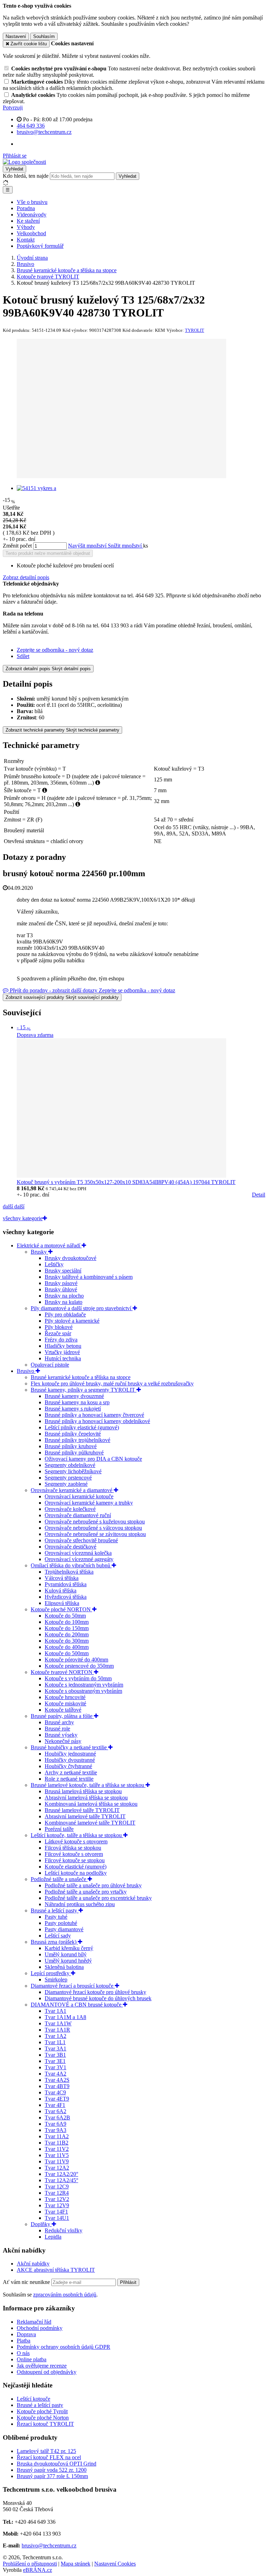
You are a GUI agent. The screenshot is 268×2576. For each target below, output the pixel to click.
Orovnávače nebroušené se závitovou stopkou (95, 1534)
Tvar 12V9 (57, 2205)
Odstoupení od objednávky (47, 2372)
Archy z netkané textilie (71, 1772)
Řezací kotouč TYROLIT (45, 2424)
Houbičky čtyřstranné (68, 1766)
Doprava (26, 2334)
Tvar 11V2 (57, 2149)
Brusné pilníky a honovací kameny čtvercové (94, 1415)
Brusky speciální (63, 1271)
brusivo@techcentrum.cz (49, 2546)
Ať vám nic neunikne (27, 2282)
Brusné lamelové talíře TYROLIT (82, 1810)
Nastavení (16, 36)
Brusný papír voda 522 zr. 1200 (52, 2470)
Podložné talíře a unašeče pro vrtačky (86, 1892)
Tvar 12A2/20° (61, 2174)
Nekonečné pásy (63, 1741)
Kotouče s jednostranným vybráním (84, 1685)
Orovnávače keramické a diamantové (72, 1490)
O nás (23, 2353)
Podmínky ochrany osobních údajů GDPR (64, 2347)
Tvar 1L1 (55, 2042)
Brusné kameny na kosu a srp (77, 1402)
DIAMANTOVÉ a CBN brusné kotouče (77, 2005)
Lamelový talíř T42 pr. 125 (46, 2451)
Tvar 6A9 (55, 2124)
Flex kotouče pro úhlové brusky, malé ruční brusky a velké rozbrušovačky (112, 1383)
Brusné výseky (61, 1735)
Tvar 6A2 (55, 2111)
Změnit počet (17, 546)
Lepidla (53, 2237)
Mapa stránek (76, 2564)
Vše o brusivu (32, 202)
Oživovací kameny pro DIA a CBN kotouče (93, 1459)
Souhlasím (44, 36)
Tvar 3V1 (55, 2067)
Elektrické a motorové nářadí (49, 1245)
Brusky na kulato (64, 1302)
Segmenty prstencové (68, 1478)
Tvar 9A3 (55, 2130)
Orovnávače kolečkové (70, 1509)
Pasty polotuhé (61, 1923)
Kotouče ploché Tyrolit (42, 2411)
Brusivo (26, 1371)
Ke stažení (28, 221)
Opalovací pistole (50, 1365)
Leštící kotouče (33, 2399)
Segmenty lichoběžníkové (73, 1471)
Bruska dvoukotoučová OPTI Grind (57, 2464)
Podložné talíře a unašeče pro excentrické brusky (98, 1898)
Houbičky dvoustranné (70, 1760)
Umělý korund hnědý (68, 1961)
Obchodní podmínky (40, 2328)
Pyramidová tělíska (66, 1584)
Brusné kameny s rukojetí (73, 1409)
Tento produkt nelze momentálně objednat (48, 553)
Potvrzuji (13, 108)
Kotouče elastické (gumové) (76, 1867)
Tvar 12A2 (57, 2168)
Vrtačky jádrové (62, 1352)
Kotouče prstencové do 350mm (79, 1666)
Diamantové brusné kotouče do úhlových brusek (98, 1998)
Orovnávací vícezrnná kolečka (78, 1553)
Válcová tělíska (62, 1578)
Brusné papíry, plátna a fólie (62, 1716)
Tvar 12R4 (57, 2193)
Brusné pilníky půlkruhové (74, 1453)
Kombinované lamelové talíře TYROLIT (90, 1823)
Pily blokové (59, 1327)
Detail (259, 1195)
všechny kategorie (23, 1218)
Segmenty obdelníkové (70, 1465)
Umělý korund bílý (66, 1954)
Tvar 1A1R (57, 2030)
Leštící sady (58, 1936)
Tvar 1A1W (58, 2023)
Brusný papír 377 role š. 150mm (52, 2476)
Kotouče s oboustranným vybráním (83, 1691)
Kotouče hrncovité (65, 1697)
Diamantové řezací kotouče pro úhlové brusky (95, 1992)
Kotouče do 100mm (67, 1622)
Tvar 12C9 (57, 2187)
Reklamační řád (34, 2322)
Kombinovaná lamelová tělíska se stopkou (91, 1804)
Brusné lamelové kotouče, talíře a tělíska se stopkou (88, 1785)
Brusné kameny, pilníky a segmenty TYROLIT (84, 1390)
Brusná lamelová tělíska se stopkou (83, 1791)
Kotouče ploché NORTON (61, 1609)
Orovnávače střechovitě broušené (81, 1540)
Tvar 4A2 (55, 2074)
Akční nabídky (33, 2264)
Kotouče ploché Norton (43, 2418)
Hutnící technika (63, 1358)
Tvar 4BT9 (57, 2086)
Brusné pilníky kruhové (71, 1446)
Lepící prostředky (51, 1973)
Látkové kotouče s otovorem (76, 1841)
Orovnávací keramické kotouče (79, 1496)
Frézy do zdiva (61, 1340)
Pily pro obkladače (65, 1314)
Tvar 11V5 (57, 2155)
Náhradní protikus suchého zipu (80, 1904)
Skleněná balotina (64, 1967)
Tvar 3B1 (55, 2055)
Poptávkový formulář (40, 246)
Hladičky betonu (63, 1346)
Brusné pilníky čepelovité (73, 1434)
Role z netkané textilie (69, 1779)
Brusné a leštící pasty (55, 1910)
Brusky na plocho (64, 1296)
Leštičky (54, 1264)
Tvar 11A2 (57, 2136)
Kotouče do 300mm (67, 1641)
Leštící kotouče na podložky (76, 1873)
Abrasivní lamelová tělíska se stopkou (86, 1798)
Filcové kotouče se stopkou (75, 1860)
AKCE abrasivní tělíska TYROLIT (56, 2270)
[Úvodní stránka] (24, 162)
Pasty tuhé (56, 1917)
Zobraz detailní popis (26, 577)
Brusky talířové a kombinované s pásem (89, 1277)
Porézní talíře (59, 1829)
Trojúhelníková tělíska (69, 1572)
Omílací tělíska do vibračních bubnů (71, 1565)
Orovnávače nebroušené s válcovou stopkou (93, 1528)
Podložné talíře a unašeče (59, 1879)
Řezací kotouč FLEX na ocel (49, 2457)
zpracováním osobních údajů (65, 2295)
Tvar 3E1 (55, 2061)
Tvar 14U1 (57, 2218)
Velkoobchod (31, 233)
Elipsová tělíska (62, 1603)
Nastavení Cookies (115, 2564)
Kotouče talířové (63, 1710)
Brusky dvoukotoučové (70, 1258)
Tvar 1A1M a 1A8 (65, 2017)
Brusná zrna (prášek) (54, 1942)
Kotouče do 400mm (67, 1647)
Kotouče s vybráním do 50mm (78, 1678)
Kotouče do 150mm (67, 1628)
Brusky (39, 1252)
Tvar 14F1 (56, 2212)
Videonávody (32, 215)
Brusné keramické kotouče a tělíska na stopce (81, 1377)
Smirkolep (56, 1979)
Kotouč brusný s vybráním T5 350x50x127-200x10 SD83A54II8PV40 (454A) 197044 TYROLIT (126, 1182)
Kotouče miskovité (65, 1703)
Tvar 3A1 (55, 2048)
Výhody (26, 227)
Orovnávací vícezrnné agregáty (79, 1559)
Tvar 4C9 (55, 2092)
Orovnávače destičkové (70, 1547)
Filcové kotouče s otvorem (74, 1854)
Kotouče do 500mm (67, 1653)
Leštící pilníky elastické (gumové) (82, 1427)
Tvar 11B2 (57, 2143)
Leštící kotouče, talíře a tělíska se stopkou (77, 1835)
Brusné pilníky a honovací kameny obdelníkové (97, 1421)
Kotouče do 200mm (67, 1634)
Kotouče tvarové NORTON (62, 1672)
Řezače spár (58, 1333)
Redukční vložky (64, 2230)
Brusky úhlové (61, 1289)
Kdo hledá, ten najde (26, 176)
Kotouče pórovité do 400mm (76, 1660)
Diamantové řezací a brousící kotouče (73, 1986)
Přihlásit (128, 2282)
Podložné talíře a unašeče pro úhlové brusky (93, 1885)
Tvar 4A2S (57, 2080)
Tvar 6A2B (57, 2118)
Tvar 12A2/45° (61, 2180)
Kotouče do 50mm (65, 1616)
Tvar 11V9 (57, 2161)
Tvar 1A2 (55, 2036)
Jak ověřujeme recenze (42, 2366)
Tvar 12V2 (57, 2199)
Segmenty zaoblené (66, 1484)
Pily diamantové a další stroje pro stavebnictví (82, 1308)
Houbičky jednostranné (70, 1754)
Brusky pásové (61, 1283)
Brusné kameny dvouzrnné (74, 1396)
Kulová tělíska (61, 1591)
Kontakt (26, 240)
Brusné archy (59, 1722)
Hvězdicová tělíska (66, 1597)
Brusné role (57, 1729)
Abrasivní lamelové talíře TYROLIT (85, 1816)
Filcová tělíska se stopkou (73, 1848)
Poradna (26, 208)
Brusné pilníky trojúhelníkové (77, 1440)
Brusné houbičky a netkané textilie (69, 1747)
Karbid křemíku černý (69, 1948)
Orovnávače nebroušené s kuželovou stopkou (95, 1522)
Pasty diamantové (64, 1929)
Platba (24, 2341)
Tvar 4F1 (55, 2105)
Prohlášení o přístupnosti (30, 2564)
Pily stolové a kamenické (72, 1321)
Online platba (32, 2359)
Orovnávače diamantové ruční (78, 1515)
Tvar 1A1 (55, 2011)
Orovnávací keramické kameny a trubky (89, 1503)
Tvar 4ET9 (57, 2099)
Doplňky (41, 2224)
